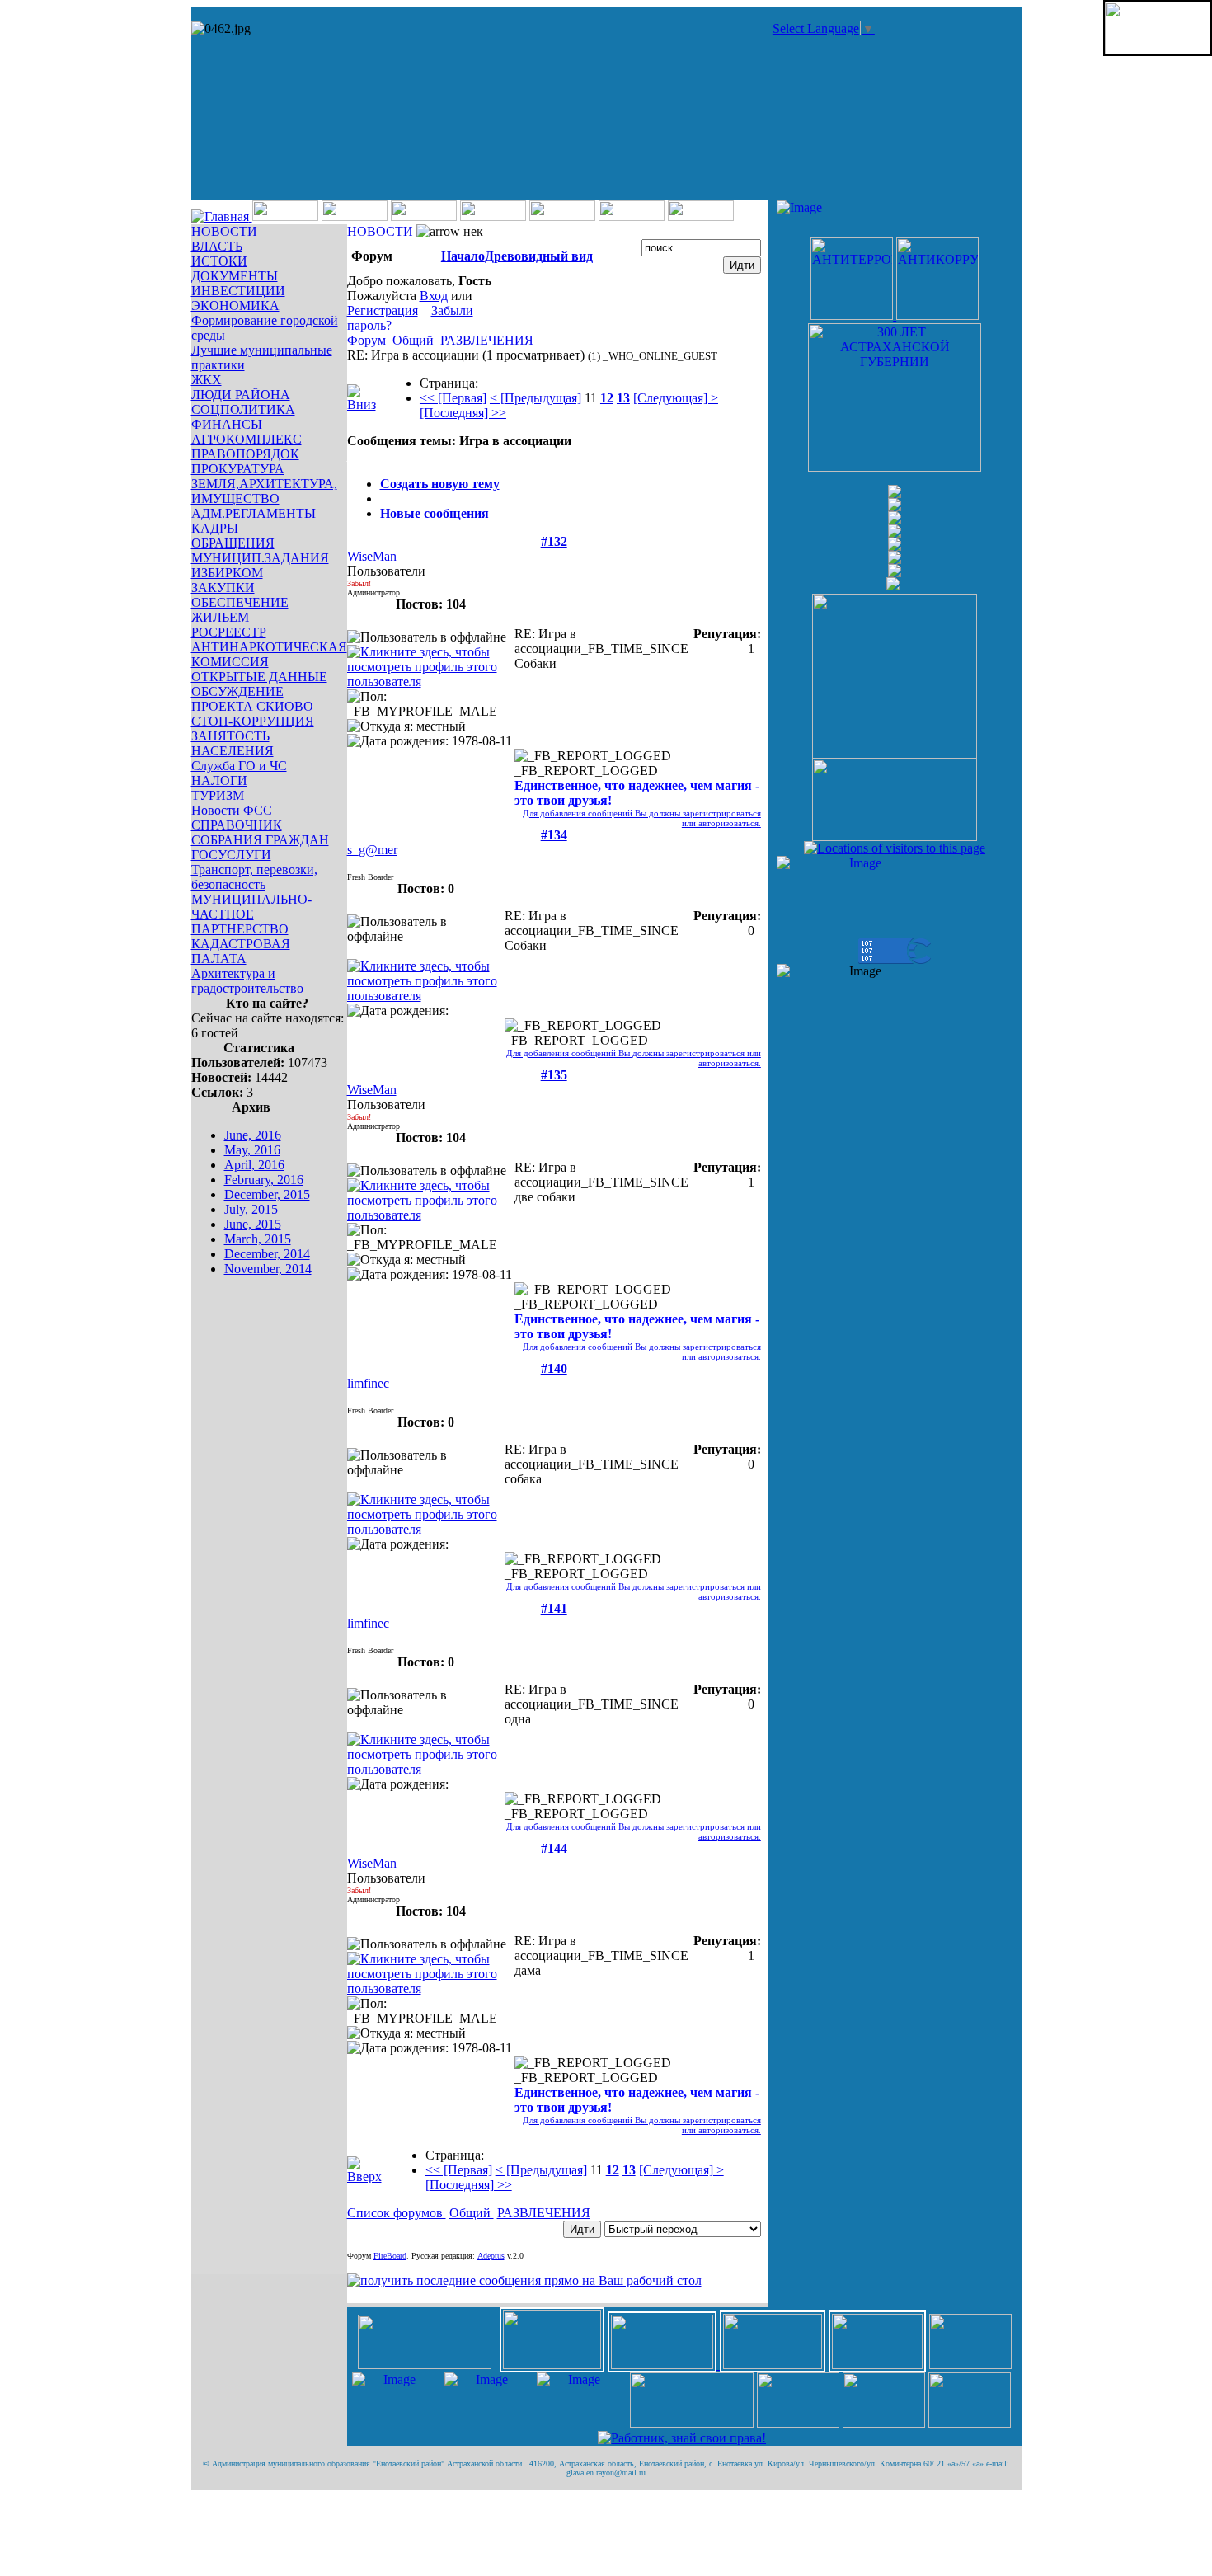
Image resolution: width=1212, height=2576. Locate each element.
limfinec (368, 1383)
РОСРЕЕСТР (229, 632)
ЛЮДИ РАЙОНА (241, 395)
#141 (554, 1608)
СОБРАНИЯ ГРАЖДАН (260, 840)
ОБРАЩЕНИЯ (233, 543)
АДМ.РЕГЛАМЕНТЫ (254, 513)
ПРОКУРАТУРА (238, 469)
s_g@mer (372, 850)
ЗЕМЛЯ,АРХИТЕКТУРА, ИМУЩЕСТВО (264, 491)
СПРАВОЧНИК (237, 825)
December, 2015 (267, 1194)
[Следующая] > (676, 398)
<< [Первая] (453, 398)
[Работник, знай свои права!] (682, 2438)
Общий (413, 340)
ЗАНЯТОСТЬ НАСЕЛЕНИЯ (233, 743)
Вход (434, 296)
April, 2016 (254, 1165)
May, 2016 (252, 1150)
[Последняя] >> (463, 413)
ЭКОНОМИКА (235, 306)
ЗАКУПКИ (223, 588)
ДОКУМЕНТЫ (235, 276)
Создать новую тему (440, 484)
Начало (463, 256)
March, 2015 (258, 1239)
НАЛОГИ (219, 780)
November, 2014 (268, 1269)
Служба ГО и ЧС (239, 766)
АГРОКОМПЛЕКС (247, 439)
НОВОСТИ (224, 231)
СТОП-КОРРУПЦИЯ (253, 721)
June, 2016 (253, 1135)
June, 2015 (253, 1224)
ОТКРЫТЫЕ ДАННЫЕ (259, 677)
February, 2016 (264, 1180)
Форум (366, 340)
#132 (554, 541)
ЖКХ (207, 380)
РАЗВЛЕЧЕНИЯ (487, 340)
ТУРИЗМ (218, 795)
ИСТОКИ (219, 261)
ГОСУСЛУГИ (231, 855)
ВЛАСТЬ (217, 246)
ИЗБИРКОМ (227, 573)
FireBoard (390, 2256)
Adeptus (491, 2256)
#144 (554, 1848)
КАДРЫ (215, 528)
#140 (554, 1368)
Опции (367, 456)
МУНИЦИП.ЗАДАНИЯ (260, 558)
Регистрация (383, 310)
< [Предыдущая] (536, 398)
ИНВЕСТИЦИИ (238, 291)
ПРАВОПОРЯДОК (245, 454)
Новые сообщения (435, 513)
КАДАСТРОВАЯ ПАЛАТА (241, 951)
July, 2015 (251, 1209)
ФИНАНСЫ (227, 424)
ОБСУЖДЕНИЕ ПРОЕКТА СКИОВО (252, 699)
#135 (554, 1075)
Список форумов (397, 2213)
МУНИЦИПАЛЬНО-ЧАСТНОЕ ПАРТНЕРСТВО (251, 914)
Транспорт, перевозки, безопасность (254, 877)
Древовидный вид (539, 256)
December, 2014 (267, 1254)
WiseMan (372, 556)
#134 (554, 835)
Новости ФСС (232, 810)
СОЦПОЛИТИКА (243, 409)
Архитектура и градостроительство (247, 981)
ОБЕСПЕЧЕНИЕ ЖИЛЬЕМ (240, 610)
